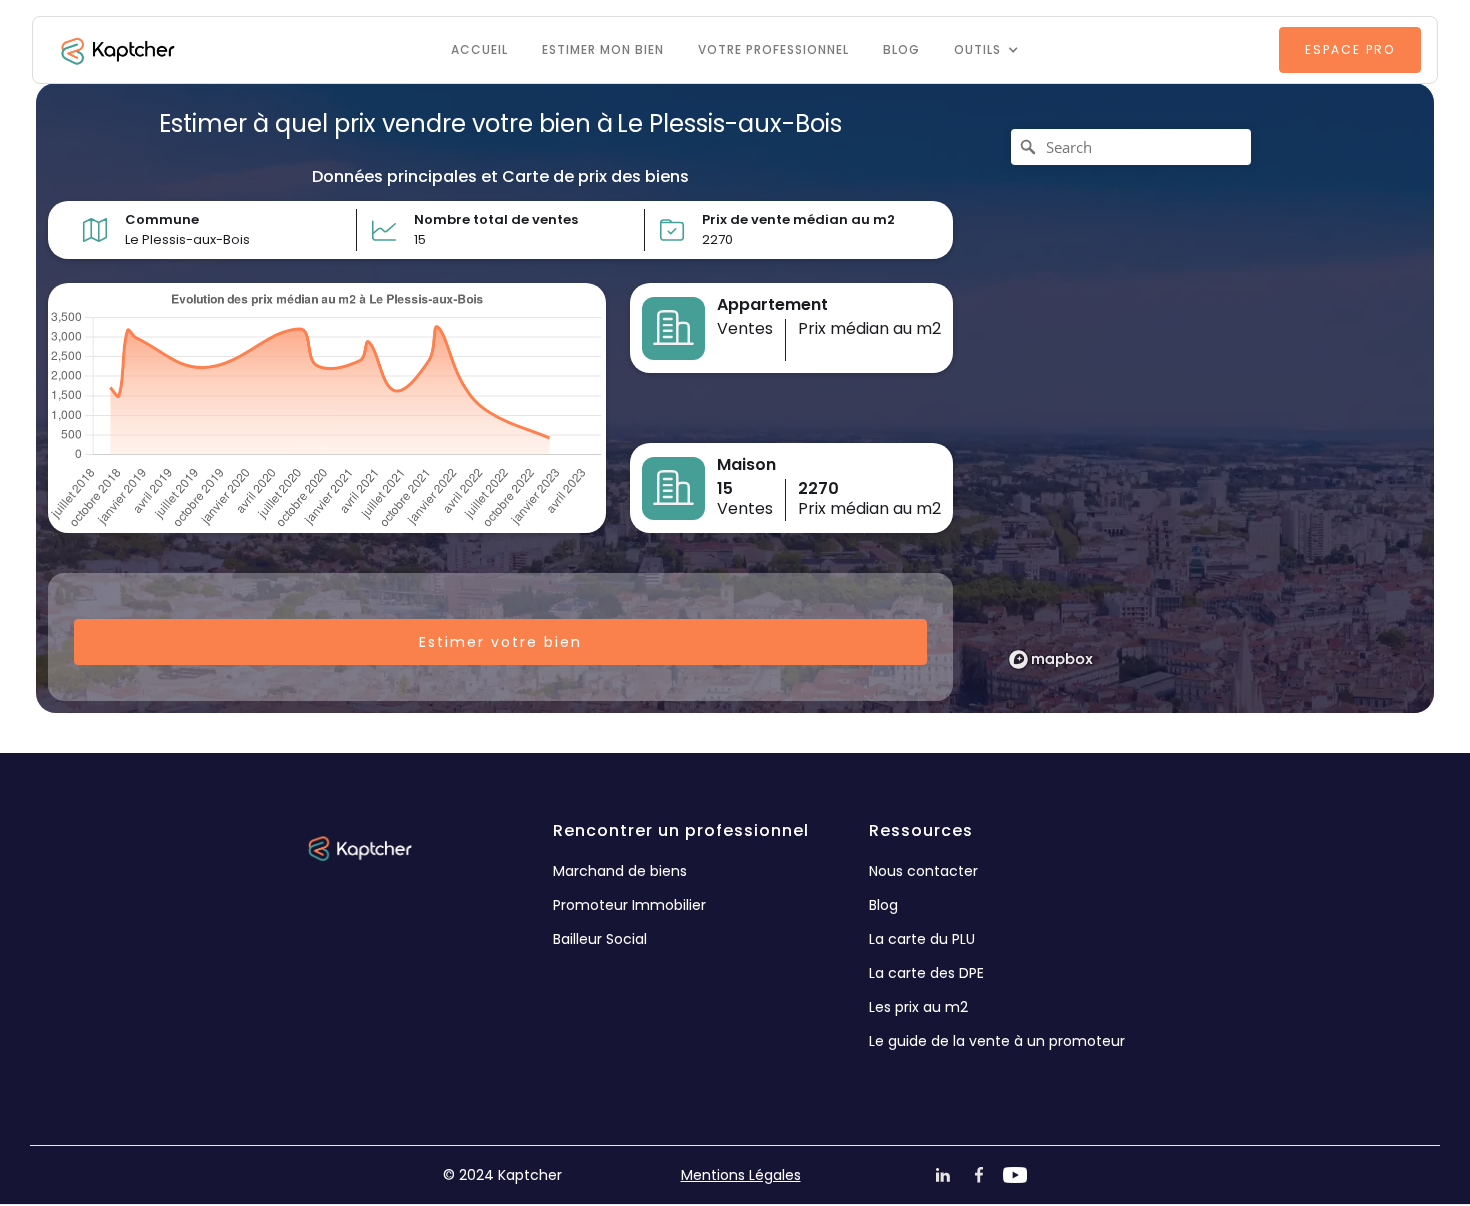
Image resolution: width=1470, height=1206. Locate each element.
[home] (116, 50)
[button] (986, 50)
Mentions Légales (741, 1175)
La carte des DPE (926, 973)
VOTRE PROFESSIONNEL (773, 49)
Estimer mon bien (603, 49)
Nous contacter (923, 871)
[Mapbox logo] (1051, 659)
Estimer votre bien (500, 642)
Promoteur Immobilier (629, 905)
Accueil (479, 49)
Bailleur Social (600, 939)
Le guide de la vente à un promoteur (997, 1041)
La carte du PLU (922, 939)
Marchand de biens (620, 871)
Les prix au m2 (918, 1007)
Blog (901, 49)
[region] (1199, 398)
